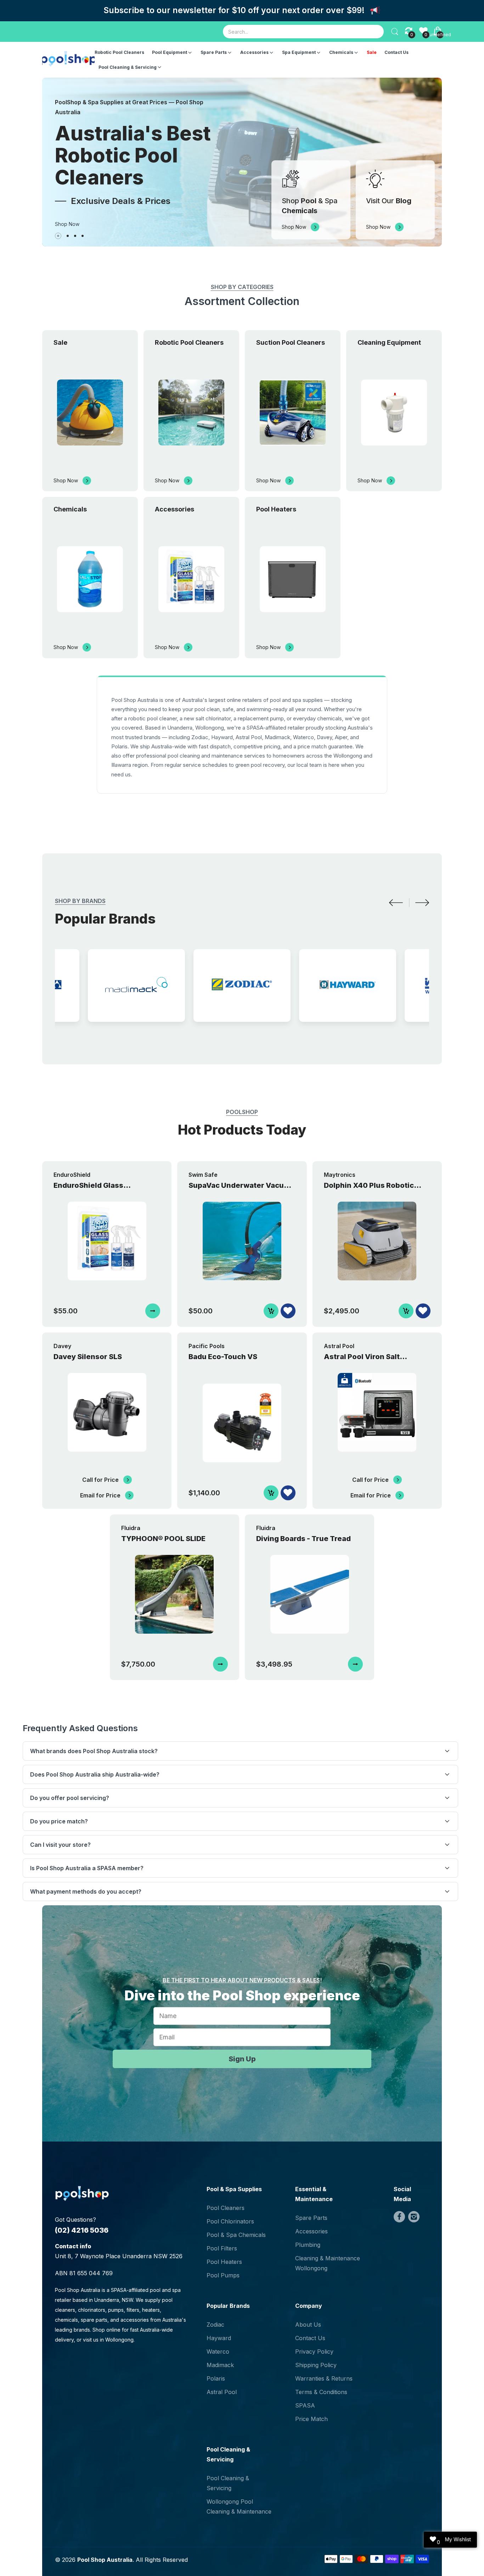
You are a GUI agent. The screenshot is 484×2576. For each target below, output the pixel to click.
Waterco (218, 2351)
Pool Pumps (223, 2275)
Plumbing (308, 2245)
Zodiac (215, 2325)
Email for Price (100, 1495)
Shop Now (67, 224)
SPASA (305, 2405)
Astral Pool (222, 2392)
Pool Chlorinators (230, 2221)
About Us (308, 2325)
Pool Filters (222, 2248)
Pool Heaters (224, 2262)
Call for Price (100, 1480)
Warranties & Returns (324, 2378)
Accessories (311, 2231)
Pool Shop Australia (105, 2560)
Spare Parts (311, 2218)
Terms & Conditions (321, 2392)
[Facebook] (399, 2217)
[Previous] (396, 903)
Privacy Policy (314, 2351)
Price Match (311, 2419)
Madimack (220, 2365)
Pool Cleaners (226, 2208)
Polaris (216, 2378)
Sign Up (242, 2059)
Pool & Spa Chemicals (236, 2235)
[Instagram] (414, 2217)
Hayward (219, 2338)
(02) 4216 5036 (82, 2230)
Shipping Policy (316, 2365)
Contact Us (310, 2338)
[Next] (422, 903)
